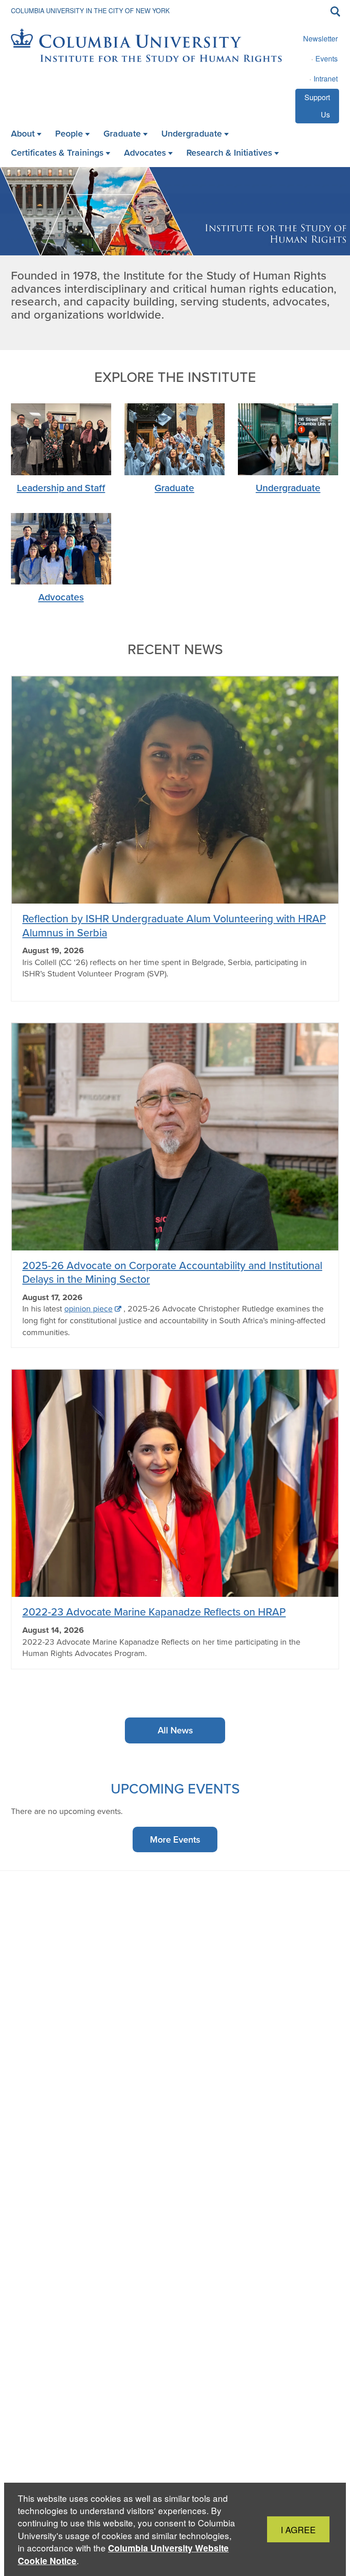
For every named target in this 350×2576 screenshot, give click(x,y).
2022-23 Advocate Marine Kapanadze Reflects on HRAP (154, 1612)
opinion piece (88, 1309)
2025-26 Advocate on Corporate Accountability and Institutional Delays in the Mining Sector (172, 1272)
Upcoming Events (175, 1788)
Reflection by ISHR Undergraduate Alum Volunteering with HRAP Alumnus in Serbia (174, 925)
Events (327, 58)
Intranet (326, 79)
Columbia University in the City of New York (90, 10)
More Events (175, 1839)
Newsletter (320, 38)
